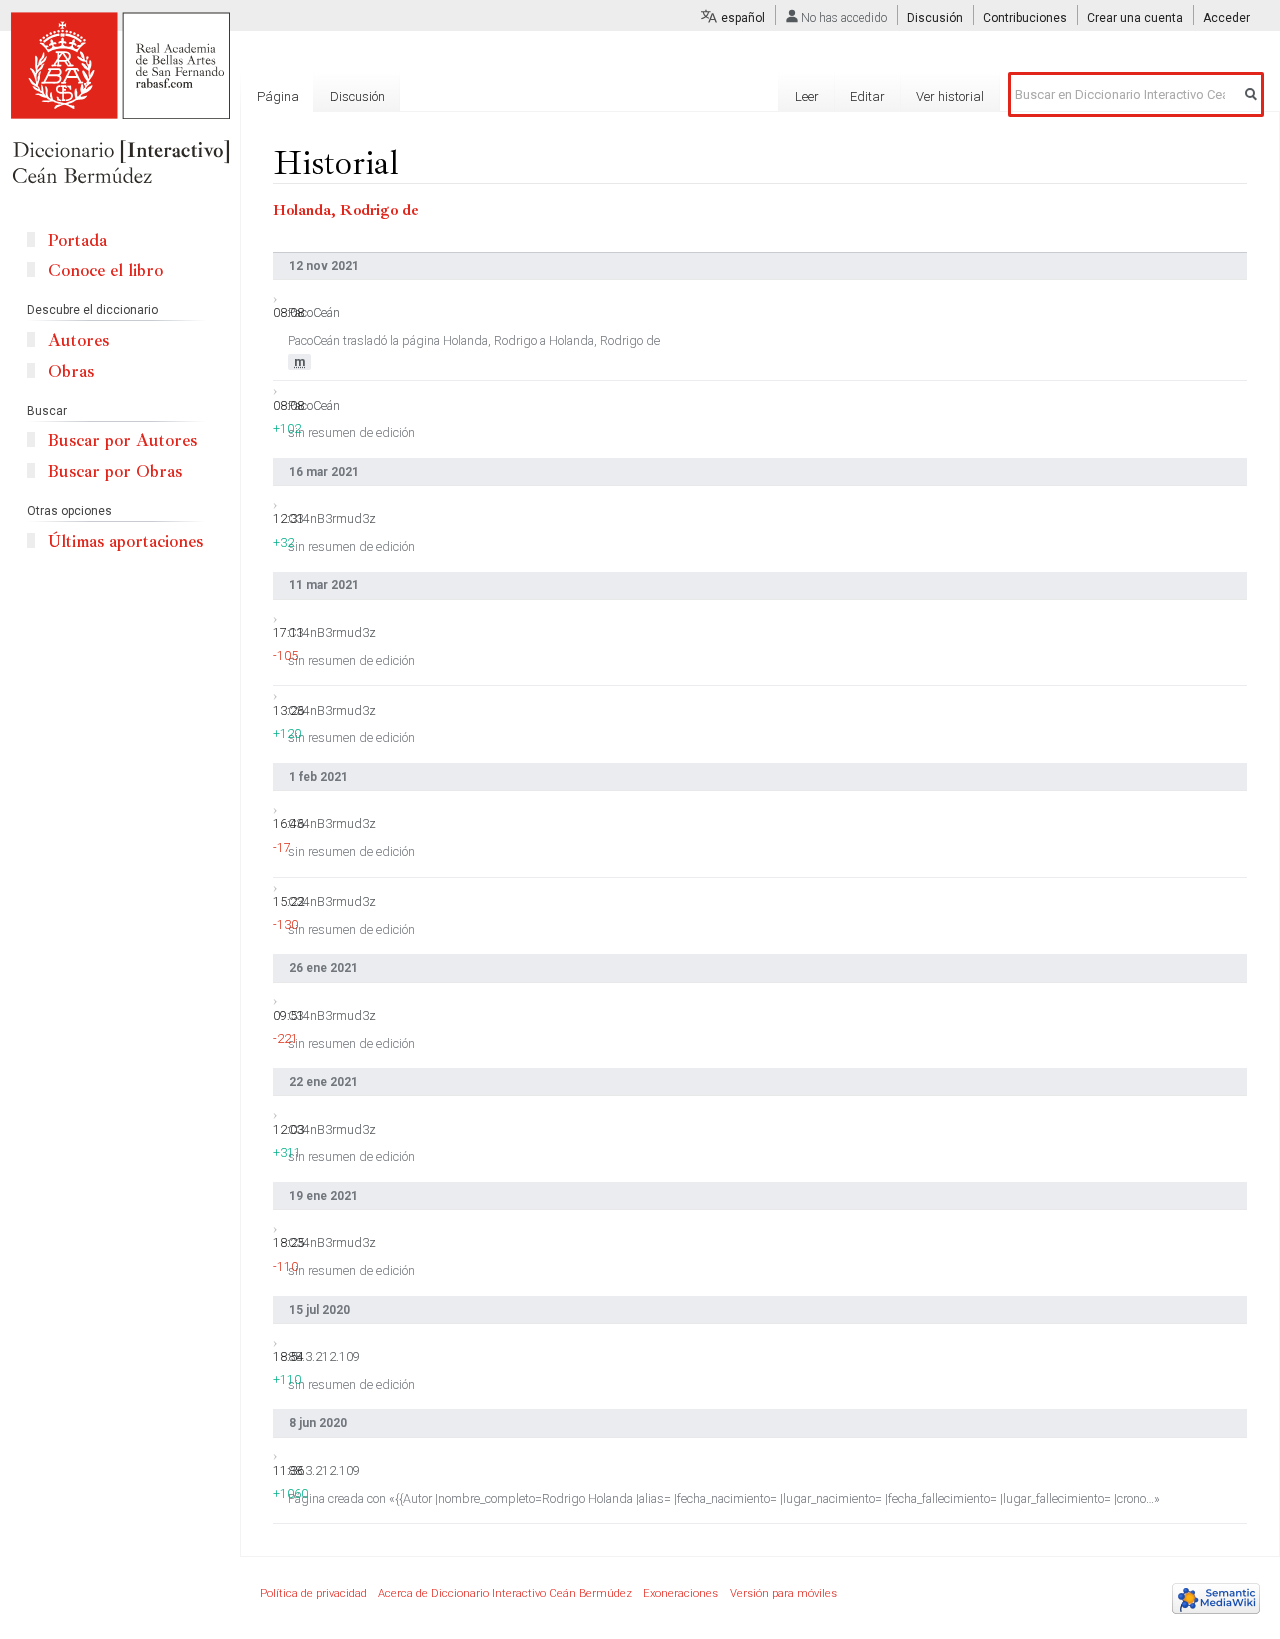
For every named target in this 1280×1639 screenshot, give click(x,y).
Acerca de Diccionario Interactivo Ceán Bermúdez (505, 1593)
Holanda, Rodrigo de (346, 210)
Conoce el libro (105, 270)
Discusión (935, 18)
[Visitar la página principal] (120, 100)
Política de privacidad (313, 1593)
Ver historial (950, 96)
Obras (71, 371)
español (743, 18)
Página (278, 96)
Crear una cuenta (1135, 18)
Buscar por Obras (115, 471)
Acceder (1226, 18)
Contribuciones (1025, 18)
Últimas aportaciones (125, 541)
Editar (867, 96)
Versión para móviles (783, 1593)
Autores (78, 340)
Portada (77, 240)
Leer (807, 96)
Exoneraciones (680, 1593)
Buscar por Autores (122, 440)
